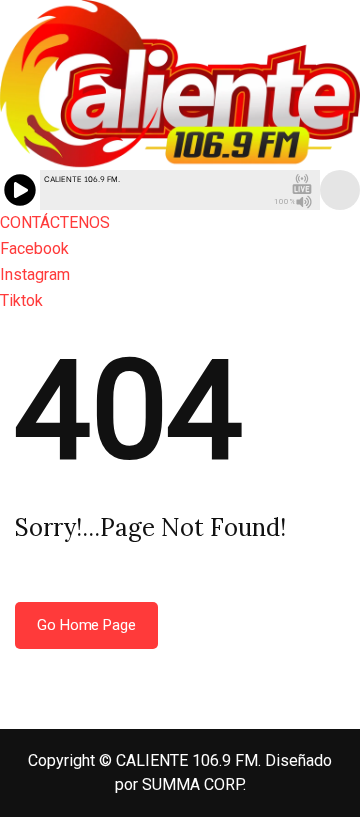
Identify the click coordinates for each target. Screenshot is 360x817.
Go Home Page (86, 625)
